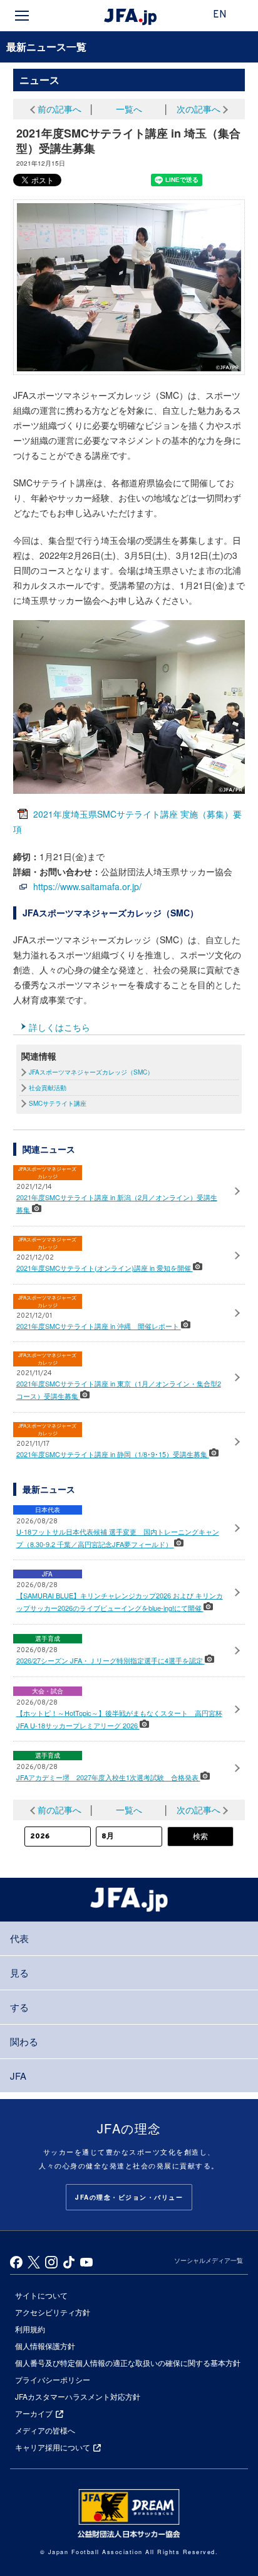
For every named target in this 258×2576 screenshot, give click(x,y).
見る (19, 1972)
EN (220, 15)
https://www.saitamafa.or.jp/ (87, 886)
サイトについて (41, 2295)
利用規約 (30, 2329)
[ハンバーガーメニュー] (22, 16)
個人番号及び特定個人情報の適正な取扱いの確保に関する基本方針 (128, 2363)
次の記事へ (199, 109)
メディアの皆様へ (45, 2430)
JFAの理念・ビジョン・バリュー (129, 2197)
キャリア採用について (53, 2447)
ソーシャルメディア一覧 (209, 2260)
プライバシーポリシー (53, 2379)
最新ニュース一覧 (46, 47)
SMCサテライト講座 (58, 1103)
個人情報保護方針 (45, 2346)
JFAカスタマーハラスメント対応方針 (78, 2396)
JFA (18, 2076)
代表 (19, 1938)
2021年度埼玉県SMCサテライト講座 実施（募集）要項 (127, 821)
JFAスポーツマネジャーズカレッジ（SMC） (91, 1072)
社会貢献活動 (48, 1088)
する (19, 2007)
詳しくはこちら (59, 1027)
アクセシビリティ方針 (53, 2312)
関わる (24, 2041)
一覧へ (129, 109)
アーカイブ (34, 2413)
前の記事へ (59, 109)
